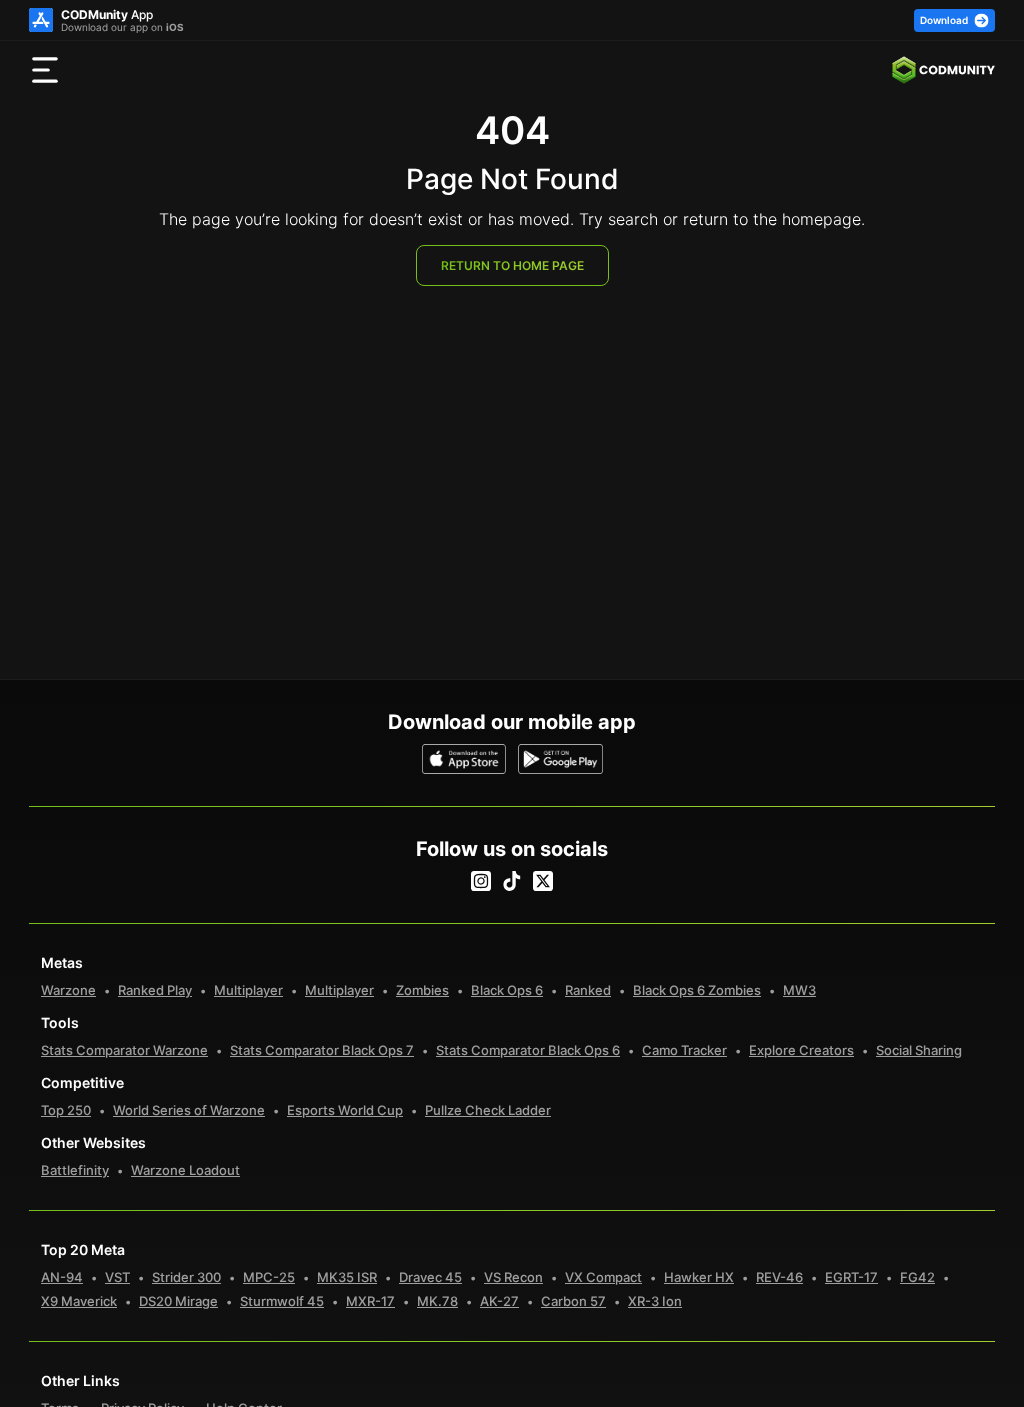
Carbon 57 (573, 1301)
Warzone (68, 990)
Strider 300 (186, 1277)
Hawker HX (699, 1277)
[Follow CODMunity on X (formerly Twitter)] (543, 881)
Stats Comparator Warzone (124, 1050)
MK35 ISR (347, 1277)
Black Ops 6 (507, 990)
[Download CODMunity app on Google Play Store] (560, 759)
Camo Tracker (684, 1050)
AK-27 (499, 1301)
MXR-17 (370, 1301)
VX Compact (603, 1277)
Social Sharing (919, 1050)
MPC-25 (269, 1277)
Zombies (422, 990)
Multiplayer (248, 990)
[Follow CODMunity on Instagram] (481, 881)
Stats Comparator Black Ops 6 (528, 1050)
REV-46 (779, 1277)
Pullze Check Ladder (488, 1110)
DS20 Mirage (178, 1301)
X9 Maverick (79, 1301)
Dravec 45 (430, 1277)
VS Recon (513, 1277)
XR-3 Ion (655, 1301)
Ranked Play (155, 990)
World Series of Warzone (189, 1110)
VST (117, 1277)
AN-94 (62, 1277)
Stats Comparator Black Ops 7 (322, 1050)
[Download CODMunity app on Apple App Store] (464, 759)
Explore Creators (801, 1050)
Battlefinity (75, 1170)
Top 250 (66, 1110)
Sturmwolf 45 (282, 1301)
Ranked (588, 990)
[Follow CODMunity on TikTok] (512, 881)
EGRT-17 (851, 1277)
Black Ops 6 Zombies (697, 990)
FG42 (917, 1277)
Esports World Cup (345, 1110)
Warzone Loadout (185, 1170)
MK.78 (437, 1301)
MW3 (799, 990)
